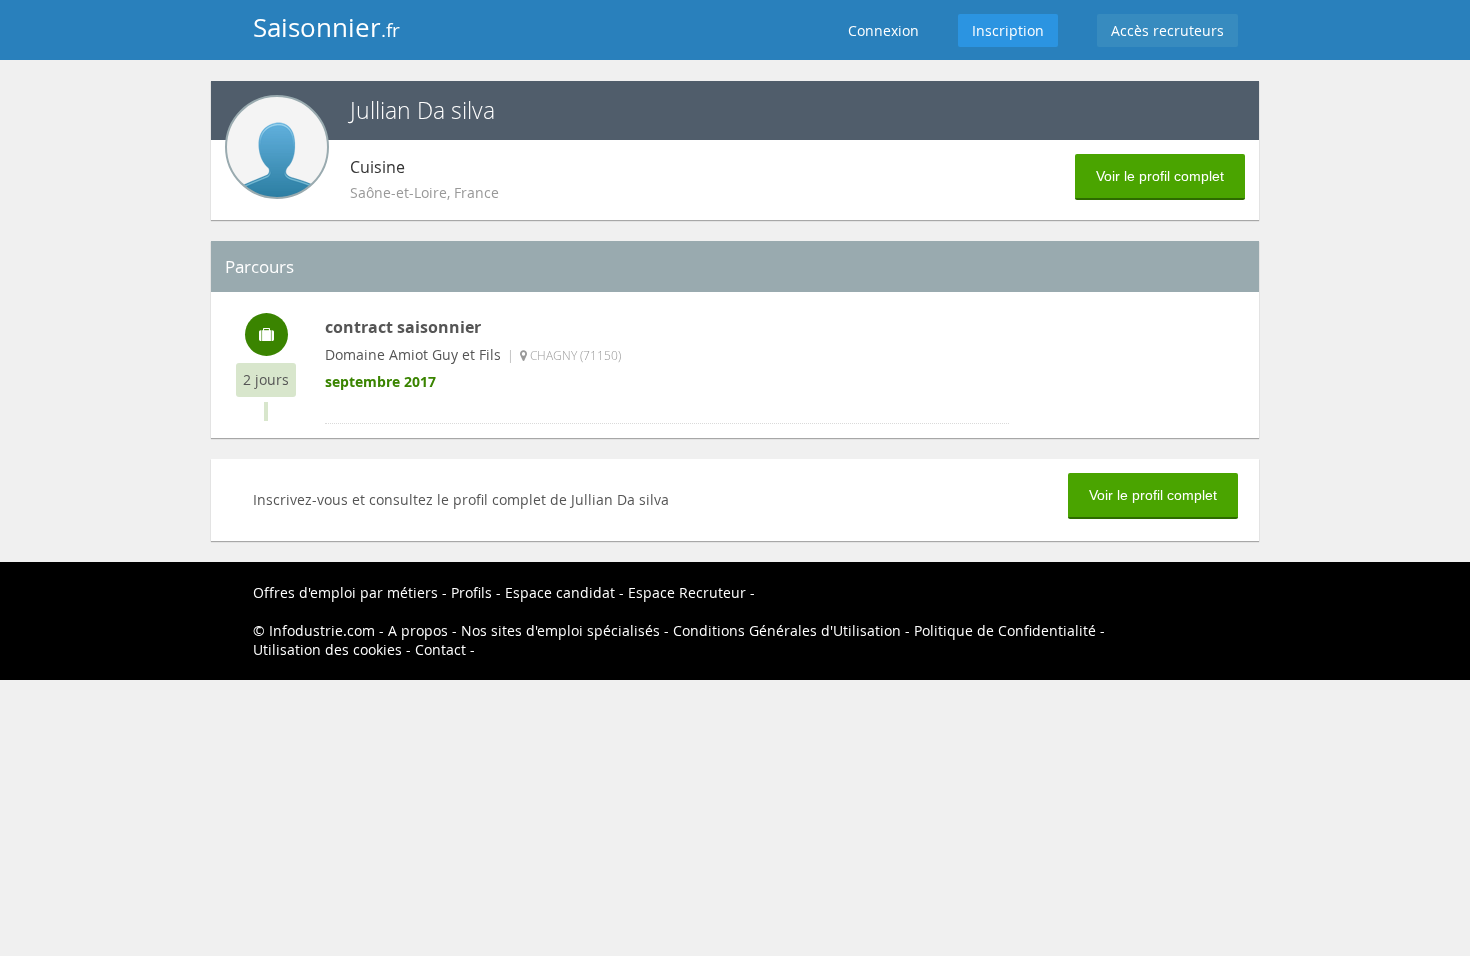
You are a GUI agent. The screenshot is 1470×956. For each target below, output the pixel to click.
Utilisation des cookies (327, 649)
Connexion (883, 30)
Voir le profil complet (1160, 176)
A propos (418, 630)
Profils (471, 592)
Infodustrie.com (322, 630)
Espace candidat (560, 592)
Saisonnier (326, 27)
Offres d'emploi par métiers (345, 592)
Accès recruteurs (1167, 30)
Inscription (1008, 30)
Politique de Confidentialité (1005, 630)
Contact (440, 649)
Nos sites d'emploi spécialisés (560, 630)
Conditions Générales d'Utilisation (787, 630)
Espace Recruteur (687, 592)
